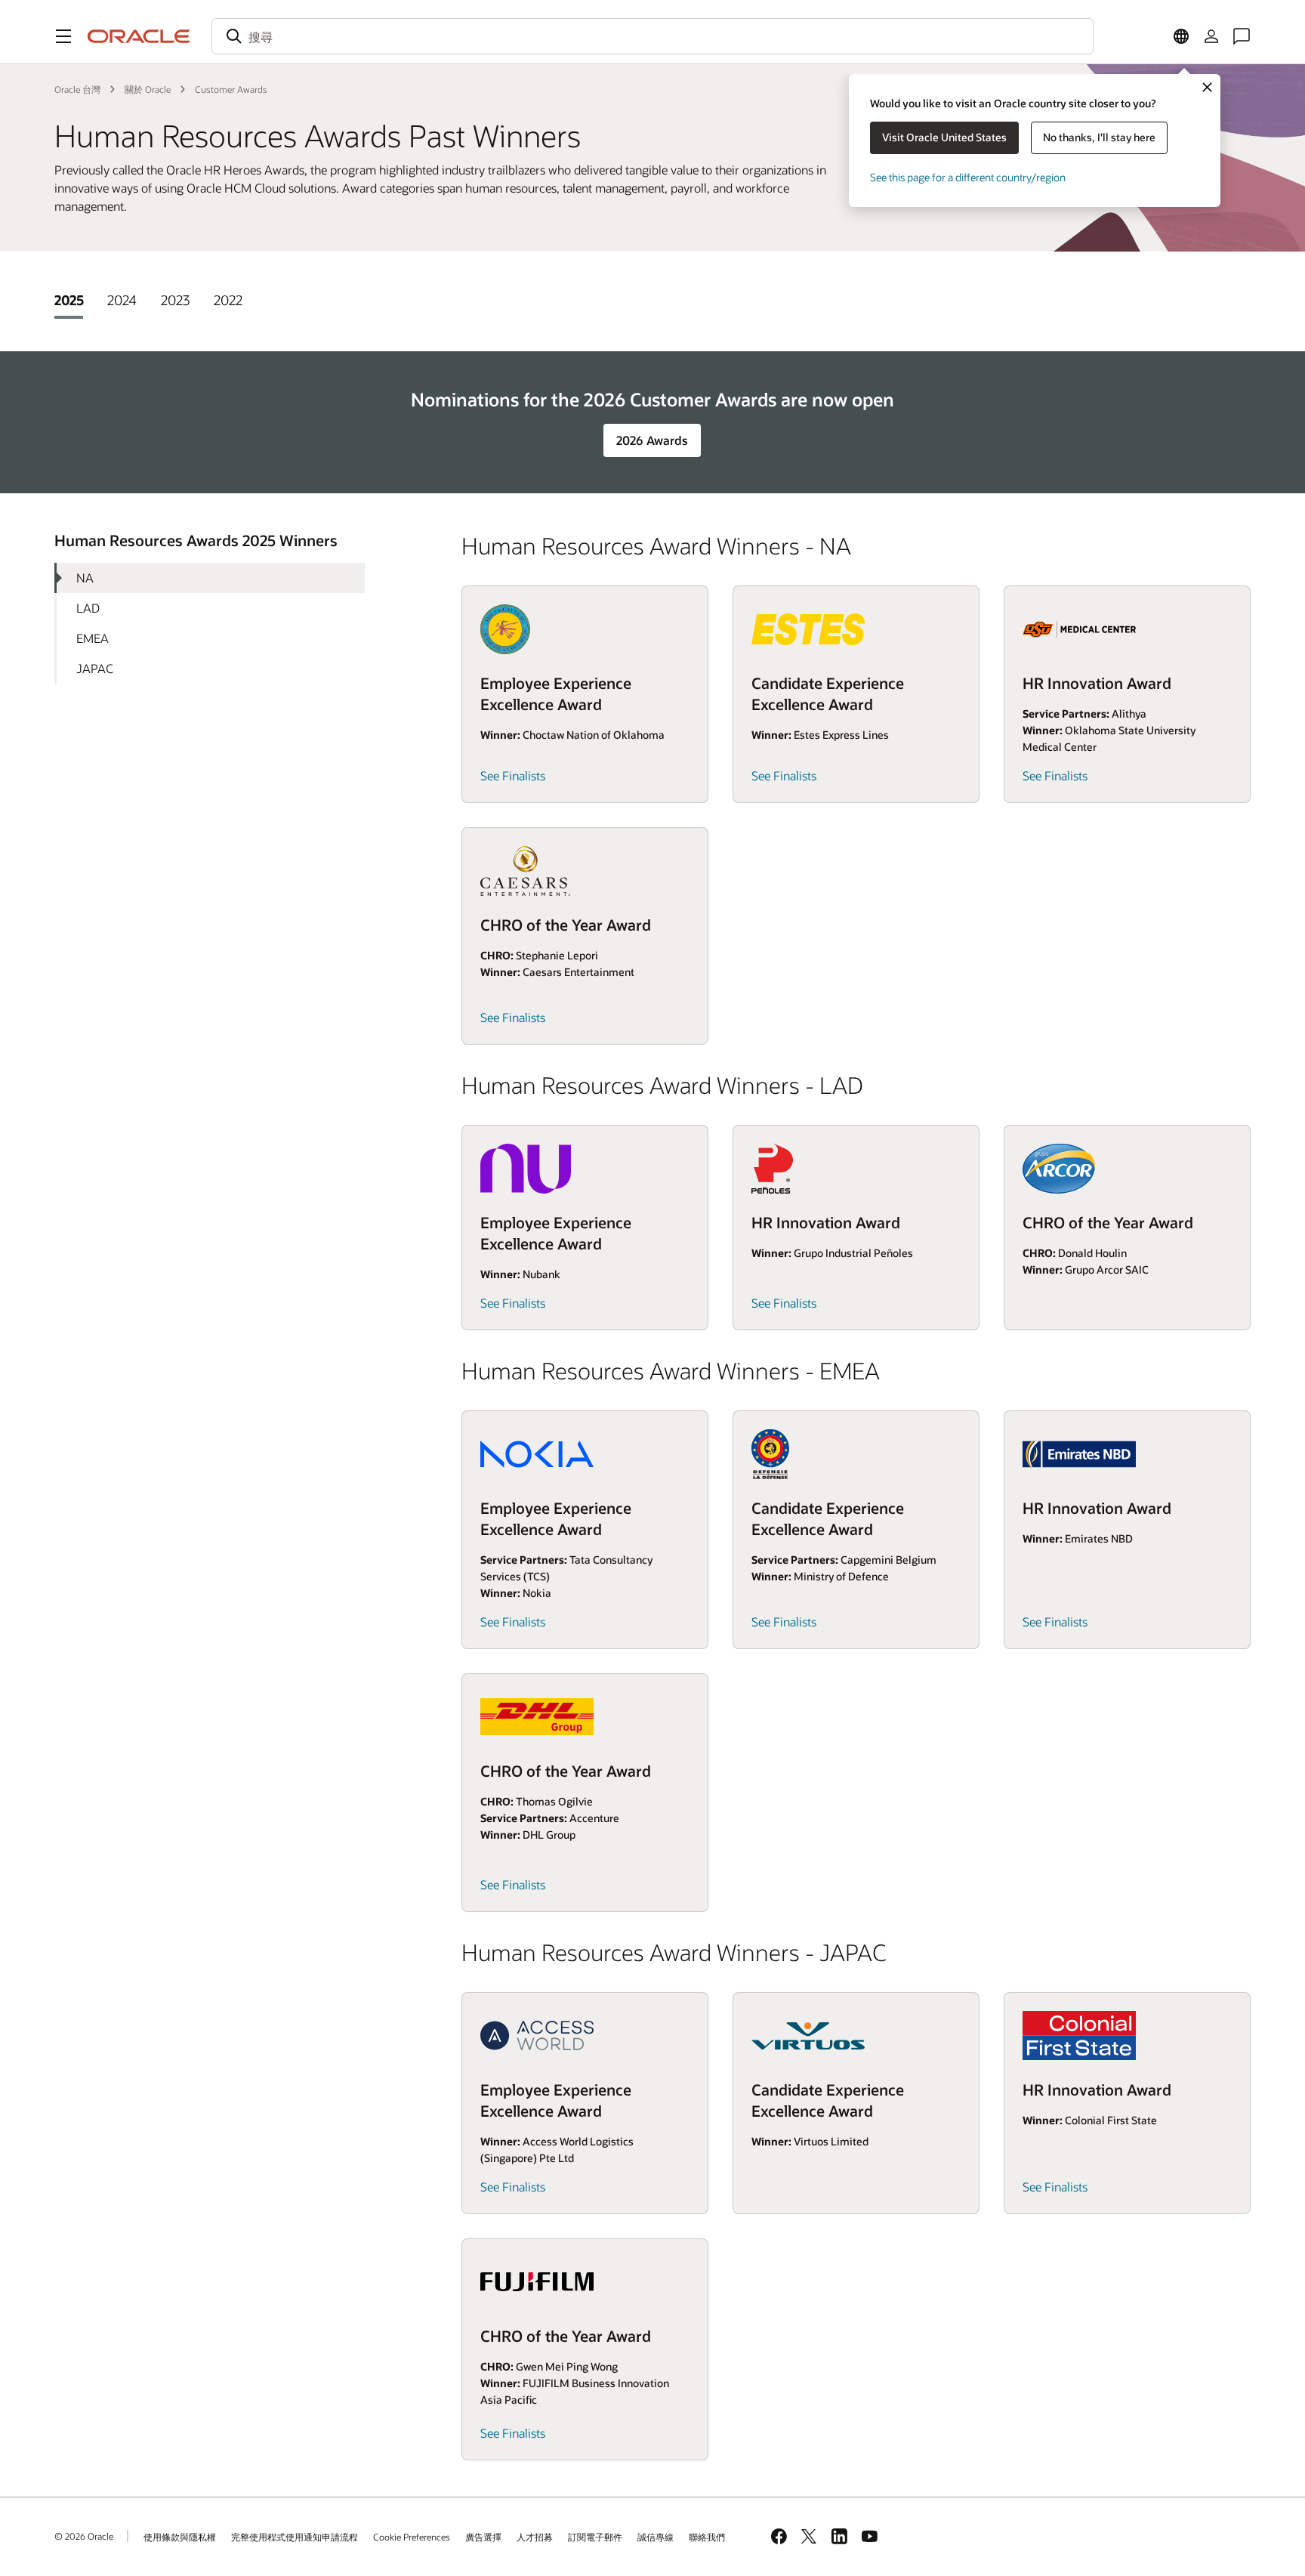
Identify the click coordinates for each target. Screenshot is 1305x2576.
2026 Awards (652, 440)
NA (85, 578)
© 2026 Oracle (84, 2536)
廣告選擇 (483, 2537)
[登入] (1211, 36)
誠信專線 (656, 2537)
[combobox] (652, 36)
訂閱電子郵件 (595, 2537)
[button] (63, 36)
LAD (88, 608)
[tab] (69, 300)
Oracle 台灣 (77, 89)
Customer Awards (231, 89)
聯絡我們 (707, 2537)
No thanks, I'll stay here (1099, 137)
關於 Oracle (148, 89)
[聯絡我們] (1242, 36)
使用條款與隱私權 (180, 2537)
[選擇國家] (1181, 36)
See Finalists (513, 775)
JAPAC (95, 668)
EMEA (93, 638)
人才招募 (535, 2537)
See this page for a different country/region (968, 177)
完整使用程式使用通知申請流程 (295, 2537)
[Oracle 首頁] (139, 36)
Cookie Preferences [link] (412, 2537)
